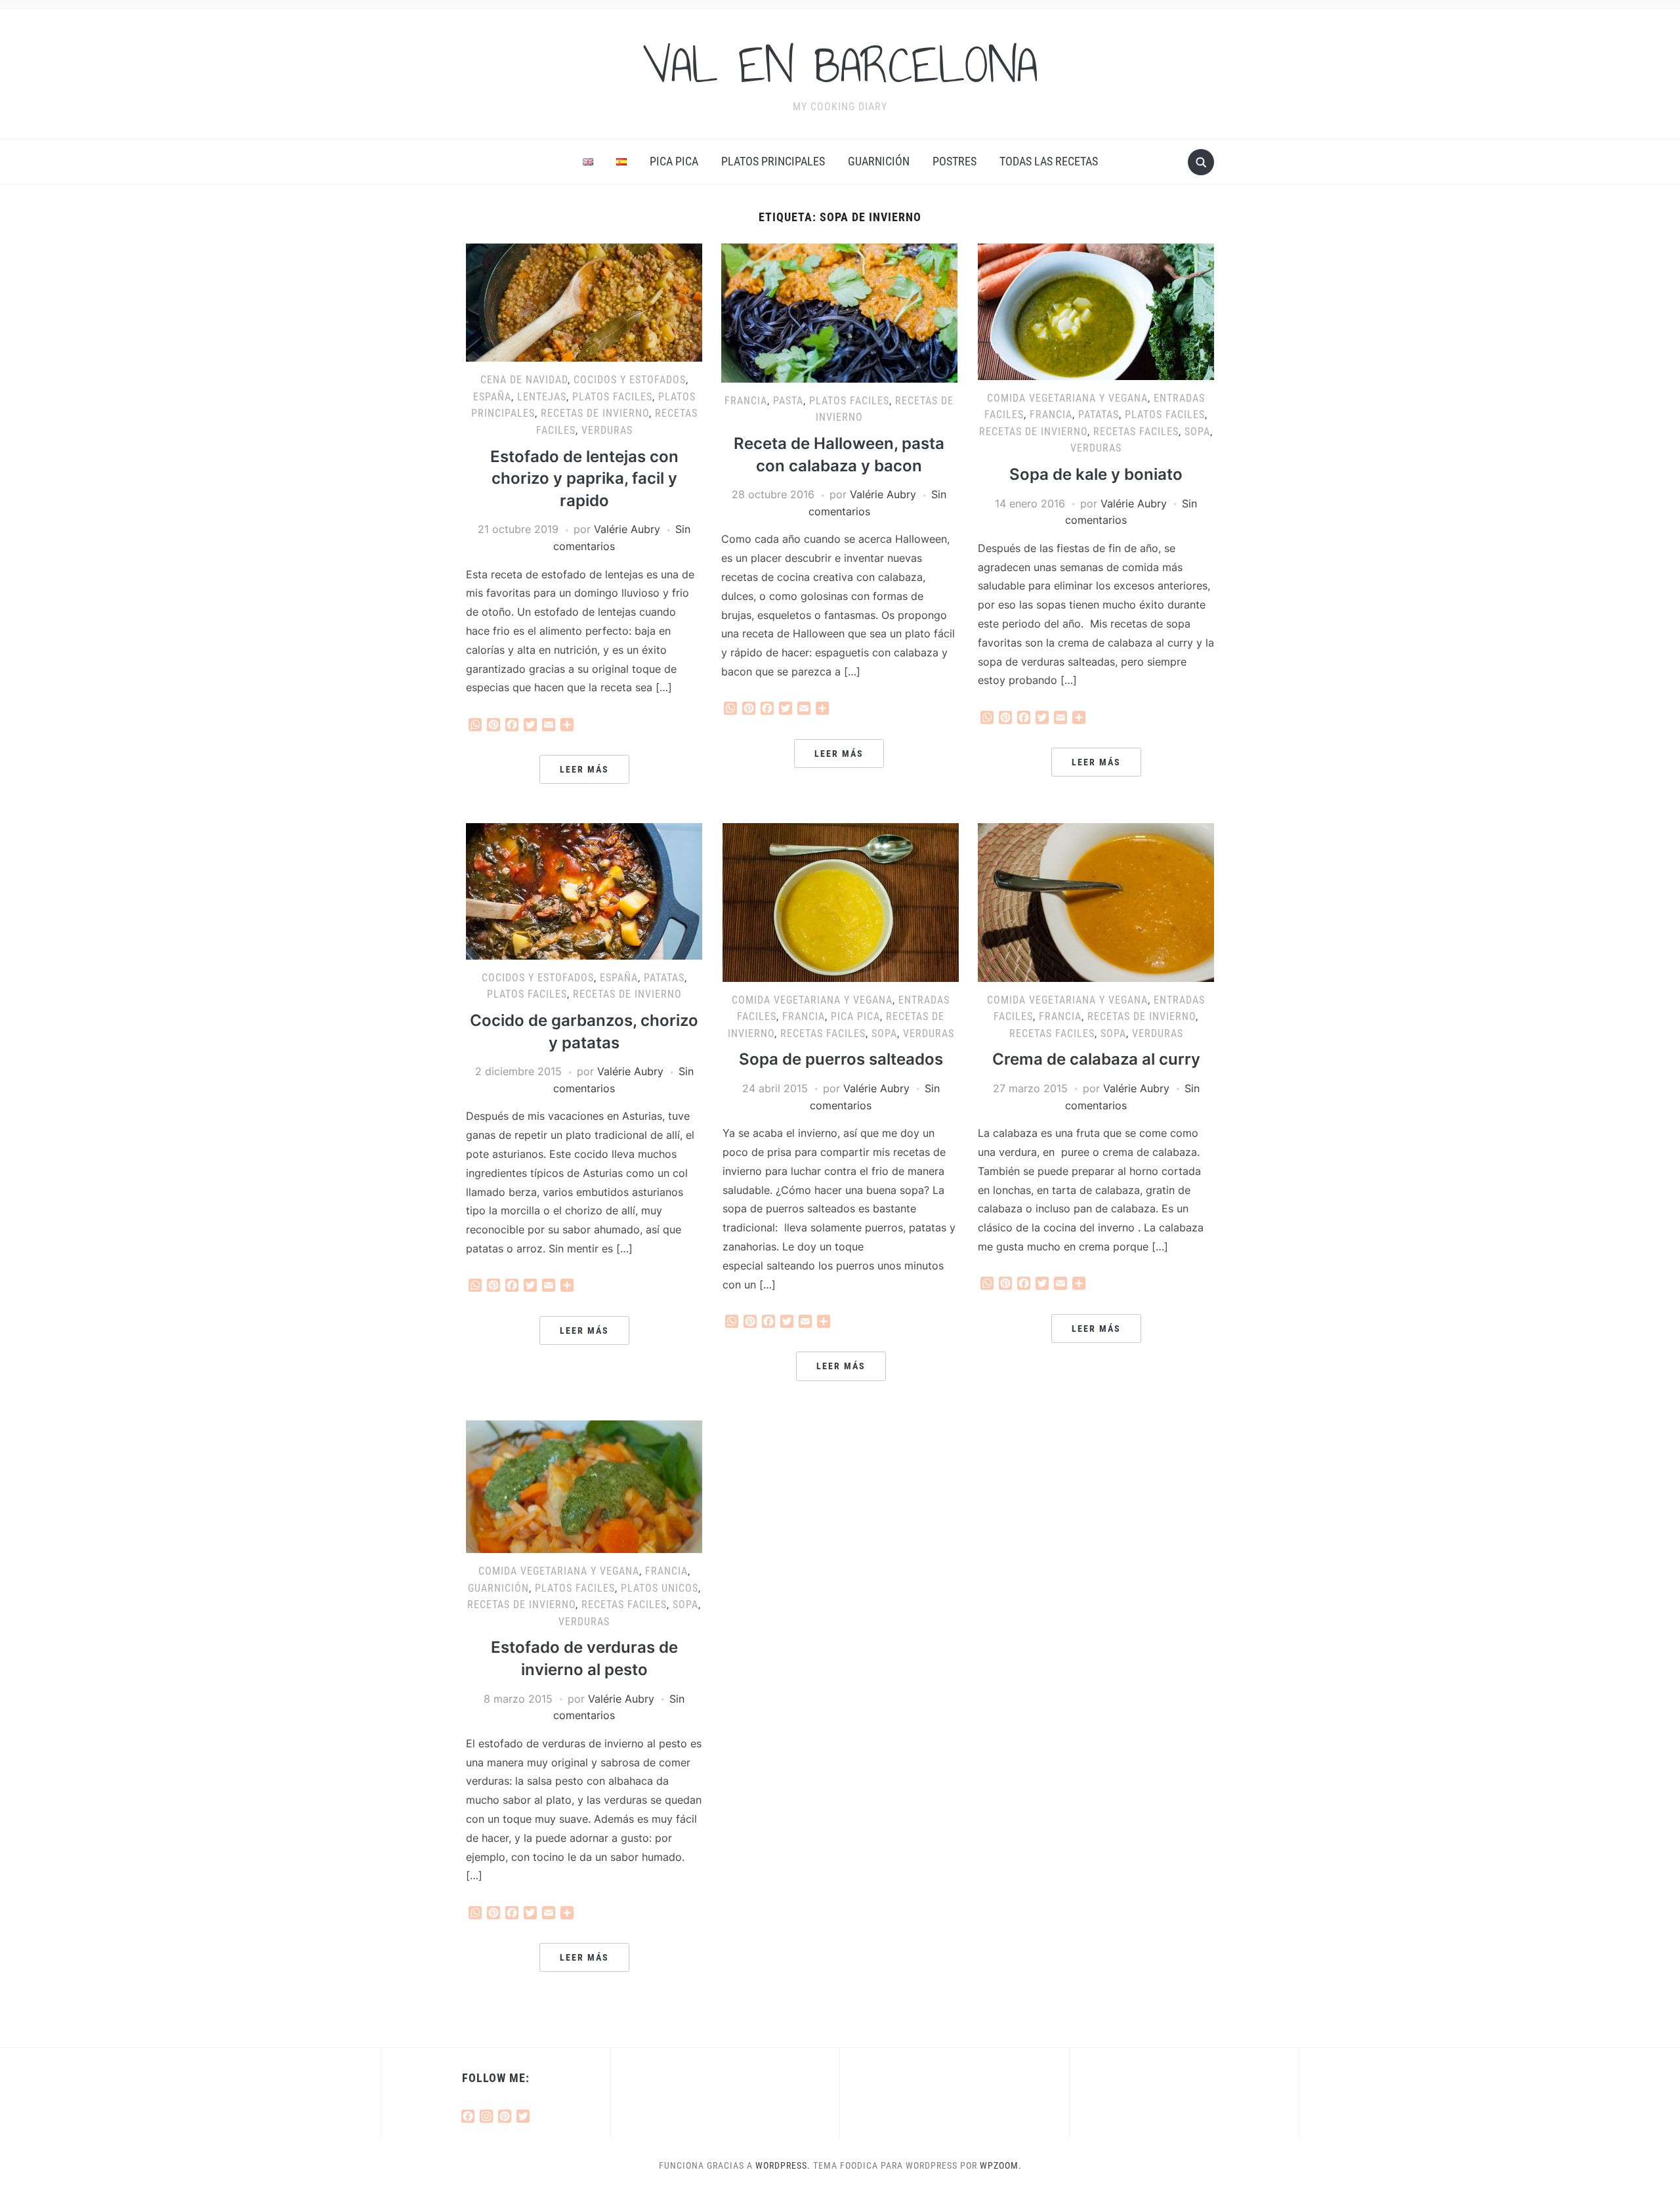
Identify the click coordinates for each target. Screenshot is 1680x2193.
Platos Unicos (660, 1588)
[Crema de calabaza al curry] (1096, 901)
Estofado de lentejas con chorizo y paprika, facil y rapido (584, 479)
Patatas (1099, 415)
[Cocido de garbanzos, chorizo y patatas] (584, 890)
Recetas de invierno (595, 413)
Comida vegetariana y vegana (1067, 398)
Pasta (788, 401)
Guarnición (879, 161)
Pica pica (674, 161)
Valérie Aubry (627, 529)
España (492, 397)
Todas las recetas (1049, 161)
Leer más (584, 769)
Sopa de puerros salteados (841, 1059)
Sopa (1197, 432)
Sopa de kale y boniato (1096, 474)
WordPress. (783, 2165)
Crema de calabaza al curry (1096, 1059)
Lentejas (542, 397)
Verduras (607, 430)
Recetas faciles (1136, 432)
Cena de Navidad (524, 380)
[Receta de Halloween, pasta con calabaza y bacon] (839, 312)
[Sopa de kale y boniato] (1096, 310)
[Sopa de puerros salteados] (841, 901)
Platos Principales (773, 161)
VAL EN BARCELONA (840, 65)
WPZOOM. (1001, 2165)
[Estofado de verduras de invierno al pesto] (584, 1485)
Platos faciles (612, 397)
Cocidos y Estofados (630, 380)
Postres (955, 161)
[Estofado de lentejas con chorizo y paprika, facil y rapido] (584, 302)
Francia (746, 401)
